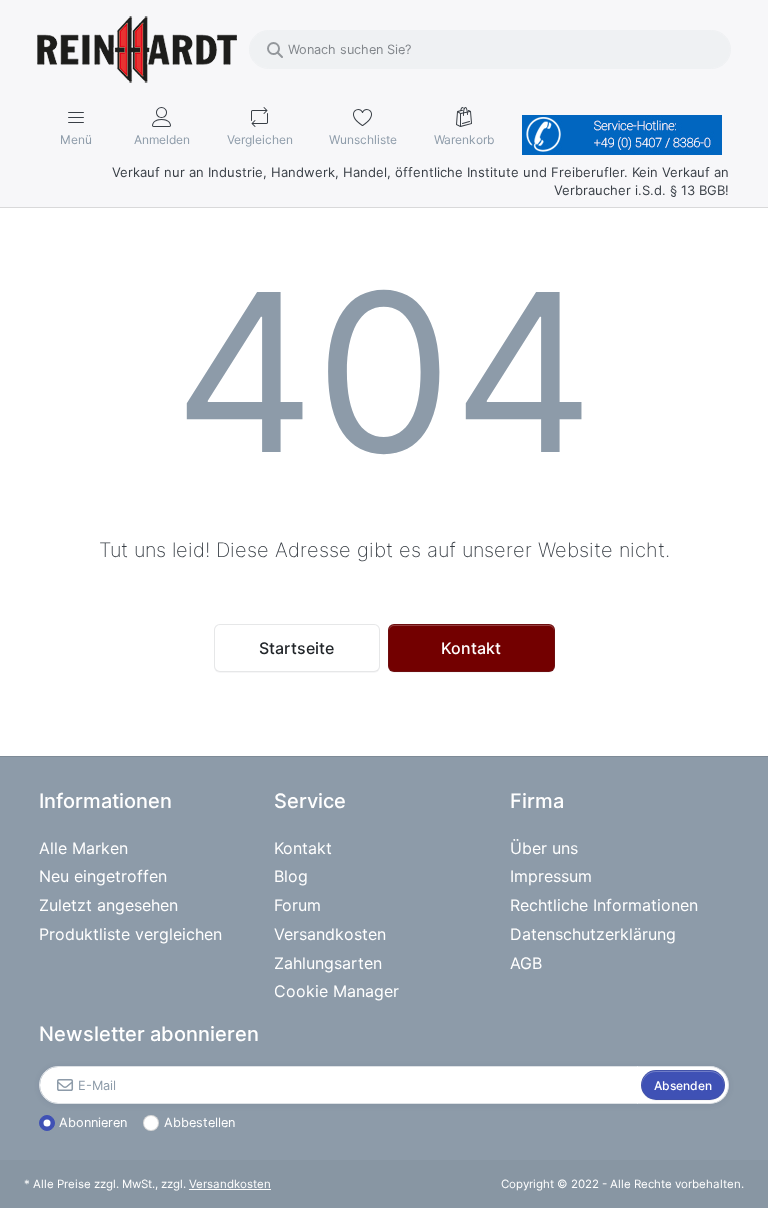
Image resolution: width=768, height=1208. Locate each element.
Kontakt (471, 648)
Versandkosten (230, 1184)
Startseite (296, 648)
